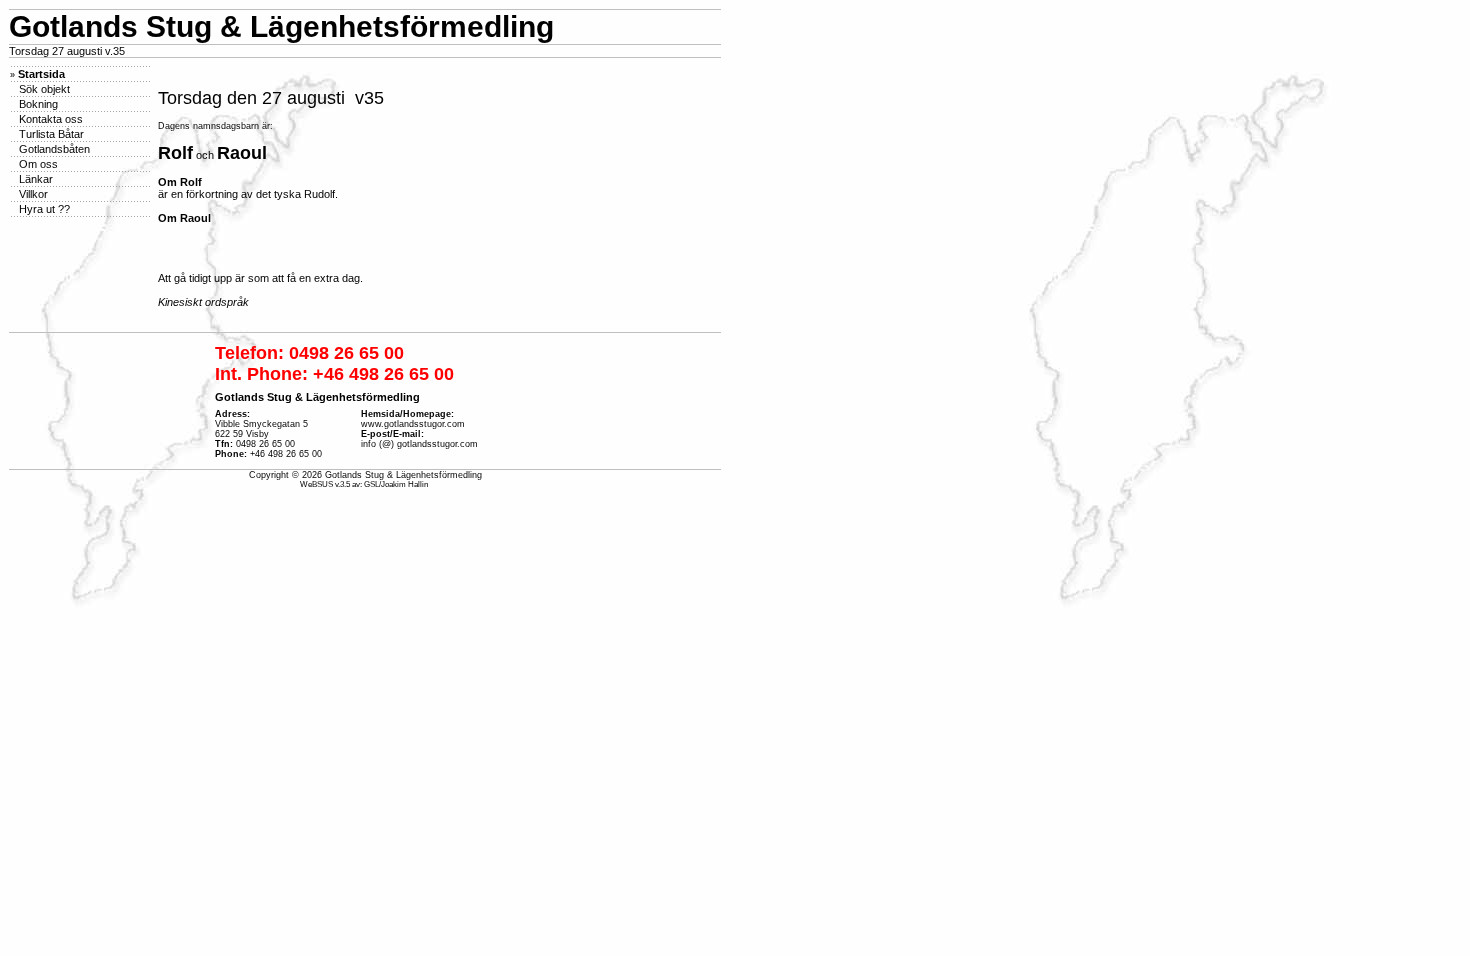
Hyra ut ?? (43, 209)
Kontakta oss (49, 119)
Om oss (37, 164)
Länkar (34, 179)
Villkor (32, 194)
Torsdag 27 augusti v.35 (67, 51)
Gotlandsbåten (53, 149)
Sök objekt (43, 89)
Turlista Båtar (50, 134)
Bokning (37, 104)
